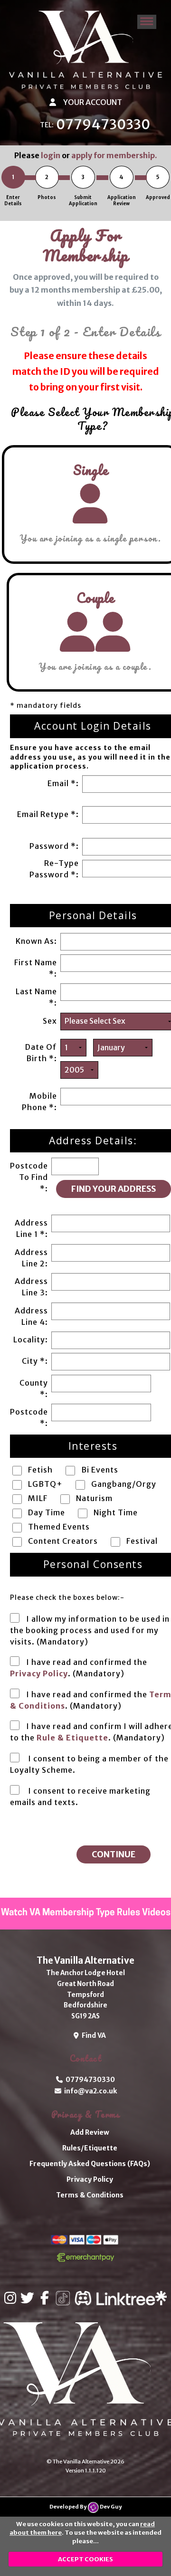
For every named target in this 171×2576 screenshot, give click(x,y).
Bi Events (100, 1470)
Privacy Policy (39, 1673)
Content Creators (63, 1541)
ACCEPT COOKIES (85, 2559)
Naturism (94, 1498)
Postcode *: (29, 1417)
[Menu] (147, 22)
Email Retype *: (48, 814)
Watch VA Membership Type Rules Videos (86, 1913)
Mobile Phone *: (39, 1102)
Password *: (54, 846)
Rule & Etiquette (72, 1738)
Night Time (116, 1512)
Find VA (92, 2035)
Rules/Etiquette (90, 2148)
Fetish (40, 1470)
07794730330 (103, 124)
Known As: (36, 941)
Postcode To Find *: (29, 1177)
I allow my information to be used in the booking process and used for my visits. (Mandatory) (90, 1630)
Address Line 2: (31, 1258)
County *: (34, 1388)
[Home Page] (85, 50)
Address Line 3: (31, 1287)
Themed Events (59, 1527)
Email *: (63, 783)
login (51, 155)
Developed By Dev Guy (85, 2507)
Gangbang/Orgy (124, 1484)
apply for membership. (114, 155)
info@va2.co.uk (89, 2091)
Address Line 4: (31, 1316)
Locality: (31, 1340)
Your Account (92, 102)
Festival (142, 1541)
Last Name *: (36, 997)
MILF (38, 1498)
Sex (50, 1021)
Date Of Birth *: (41, 1053)
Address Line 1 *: (31, 1228)
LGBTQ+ (45, 1484)
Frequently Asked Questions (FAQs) (90, 2164)
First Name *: (36, 968)
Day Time (47, 1512)
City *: (35, 1361)
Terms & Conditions (90, 2195)
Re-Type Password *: (54, 869)
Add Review (90, 2132)
